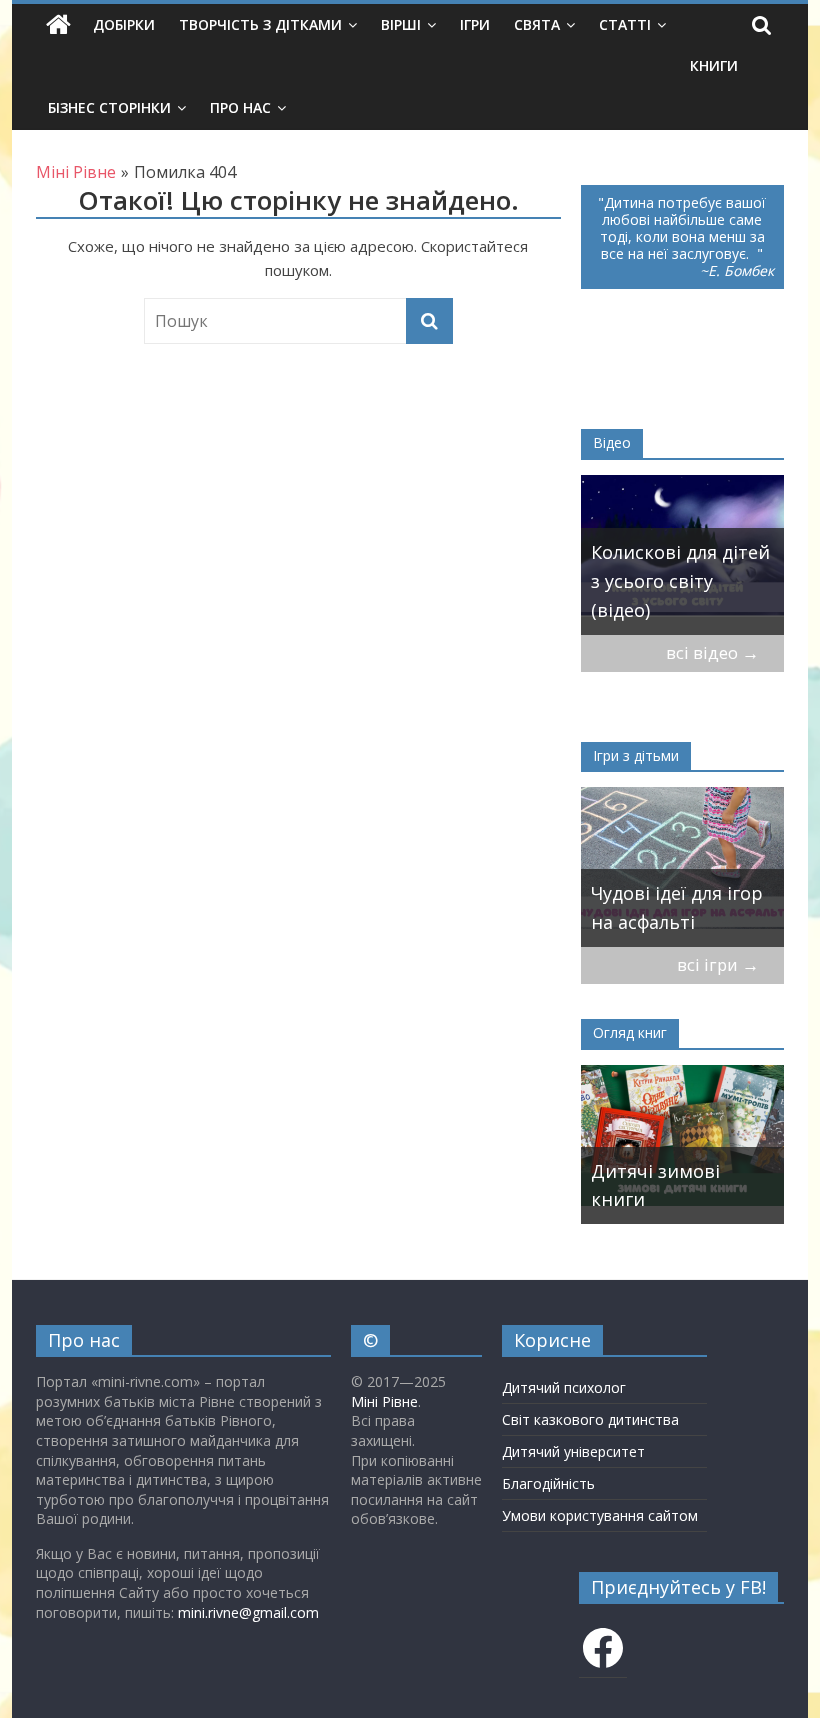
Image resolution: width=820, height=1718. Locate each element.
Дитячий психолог (564, 1387)
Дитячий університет (573, 1451)
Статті (625, 24)
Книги (714, 65)
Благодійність (548, 1483)
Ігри (475, 24)
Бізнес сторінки (109, 107)
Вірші (401, 24)
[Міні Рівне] (58, 25)
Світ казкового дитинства (590, 1419)
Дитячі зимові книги (655, 1185)
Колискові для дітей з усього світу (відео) (680, 581)
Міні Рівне (384, 1401)
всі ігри (718, 964)
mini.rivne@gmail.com (248, 1612)
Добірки (124, 24)
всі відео (712, 652)
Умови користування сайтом (600, 1515)
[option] (683, 555)
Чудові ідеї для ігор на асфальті (677, 907)
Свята (537, 24)
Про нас (240, 107)
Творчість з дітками (260, 24)
